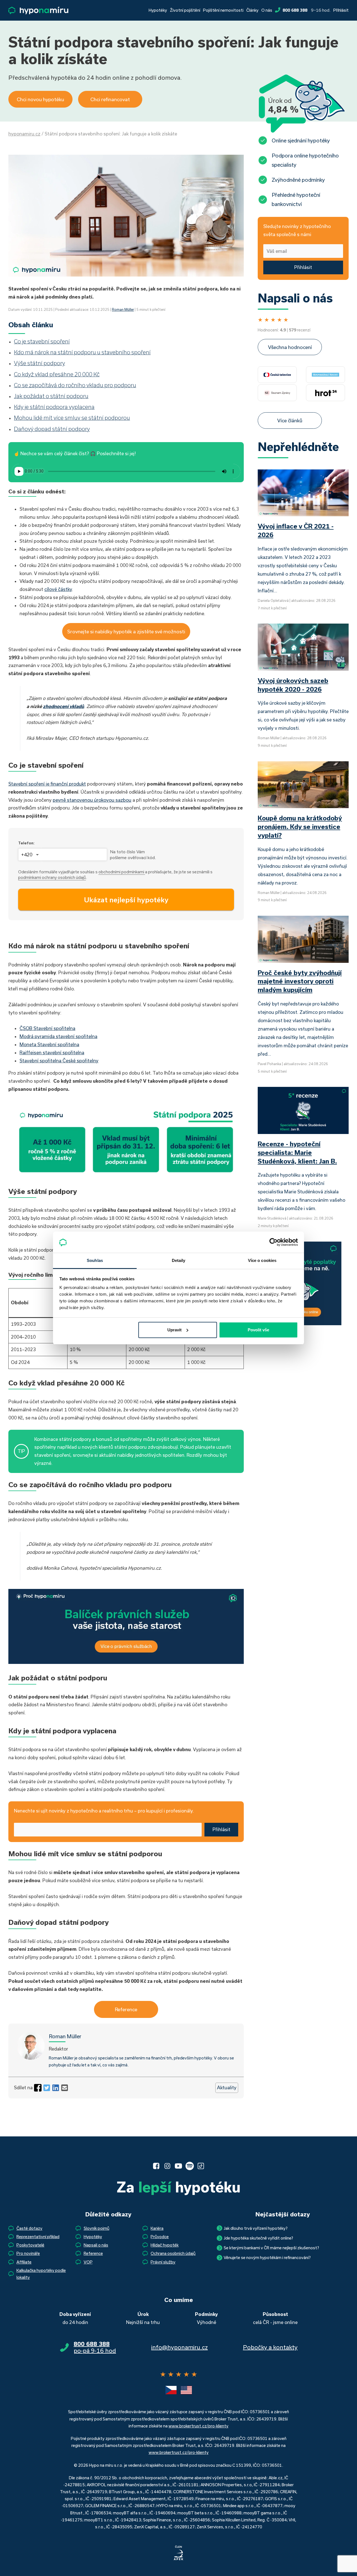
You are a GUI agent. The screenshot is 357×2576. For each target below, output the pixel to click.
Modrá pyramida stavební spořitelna (58, 1036)
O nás (267, 10)
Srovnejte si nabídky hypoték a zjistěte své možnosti (126, 631)
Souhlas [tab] (95, 1260)
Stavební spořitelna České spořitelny (59, 1061)
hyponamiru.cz (24, 134)
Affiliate (24, 2262)
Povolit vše (258, 1330)
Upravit (174, 1330)
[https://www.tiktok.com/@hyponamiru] (201, 2166)
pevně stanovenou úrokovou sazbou (92, 800)
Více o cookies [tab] (262, 1260)
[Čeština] (171, 2390)
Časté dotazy (29, 2228)
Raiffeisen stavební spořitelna (52, 1052)
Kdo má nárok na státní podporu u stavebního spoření (82, 352)
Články (252, 10)
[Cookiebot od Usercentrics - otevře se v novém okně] (273, 1242)
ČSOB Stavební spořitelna (47, 1028)
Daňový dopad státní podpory (52, 429)
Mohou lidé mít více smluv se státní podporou (72, 418)
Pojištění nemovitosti (223, 10)
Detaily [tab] (179, 1260)
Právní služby (163, 2262)
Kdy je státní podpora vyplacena (54, 407)
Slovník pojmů (97, 2228)
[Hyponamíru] (38, 10)
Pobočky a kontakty (270, 2347)
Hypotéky (158, 10)
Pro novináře (28, 2253)
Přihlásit (341, 10)
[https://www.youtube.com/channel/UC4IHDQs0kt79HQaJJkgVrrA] (178, 2166)
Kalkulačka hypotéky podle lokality (41, 2274)
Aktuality (227, 2087)
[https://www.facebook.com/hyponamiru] (156, 2166)
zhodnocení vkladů (63, 706)
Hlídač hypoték (165, 2245)
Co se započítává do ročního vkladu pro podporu (75, 385)
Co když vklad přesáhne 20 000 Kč (57, 374)
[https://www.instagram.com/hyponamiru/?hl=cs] (167, 2166)
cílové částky (58, 589)
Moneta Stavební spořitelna (49, 1044)
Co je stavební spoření (42, 341)
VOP (88, 2262)
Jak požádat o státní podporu (51, 396)
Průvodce (160, 2237)
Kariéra (157, 2228)
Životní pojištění (185, 10)
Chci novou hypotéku (40, 99)
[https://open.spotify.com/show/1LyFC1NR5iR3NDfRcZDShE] (190, 2166)
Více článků (290, 420)
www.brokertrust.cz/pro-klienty (198, 2426)
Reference (126, 2009)
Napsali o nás (96, 2245)
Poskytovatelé (30, 2245)
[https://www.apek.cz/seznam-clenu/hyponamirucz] (178, 2553)
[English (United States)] (186, 2390)
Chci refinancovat (110, 99)
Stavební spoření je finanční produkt (47, 784)
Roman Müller (123, 309)
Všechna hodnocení (290, 347)
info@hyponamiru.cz (179, 2347)
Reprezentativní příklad (38, 2237)
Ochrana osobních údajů (173, 2253)
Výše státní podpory (39, 363)
